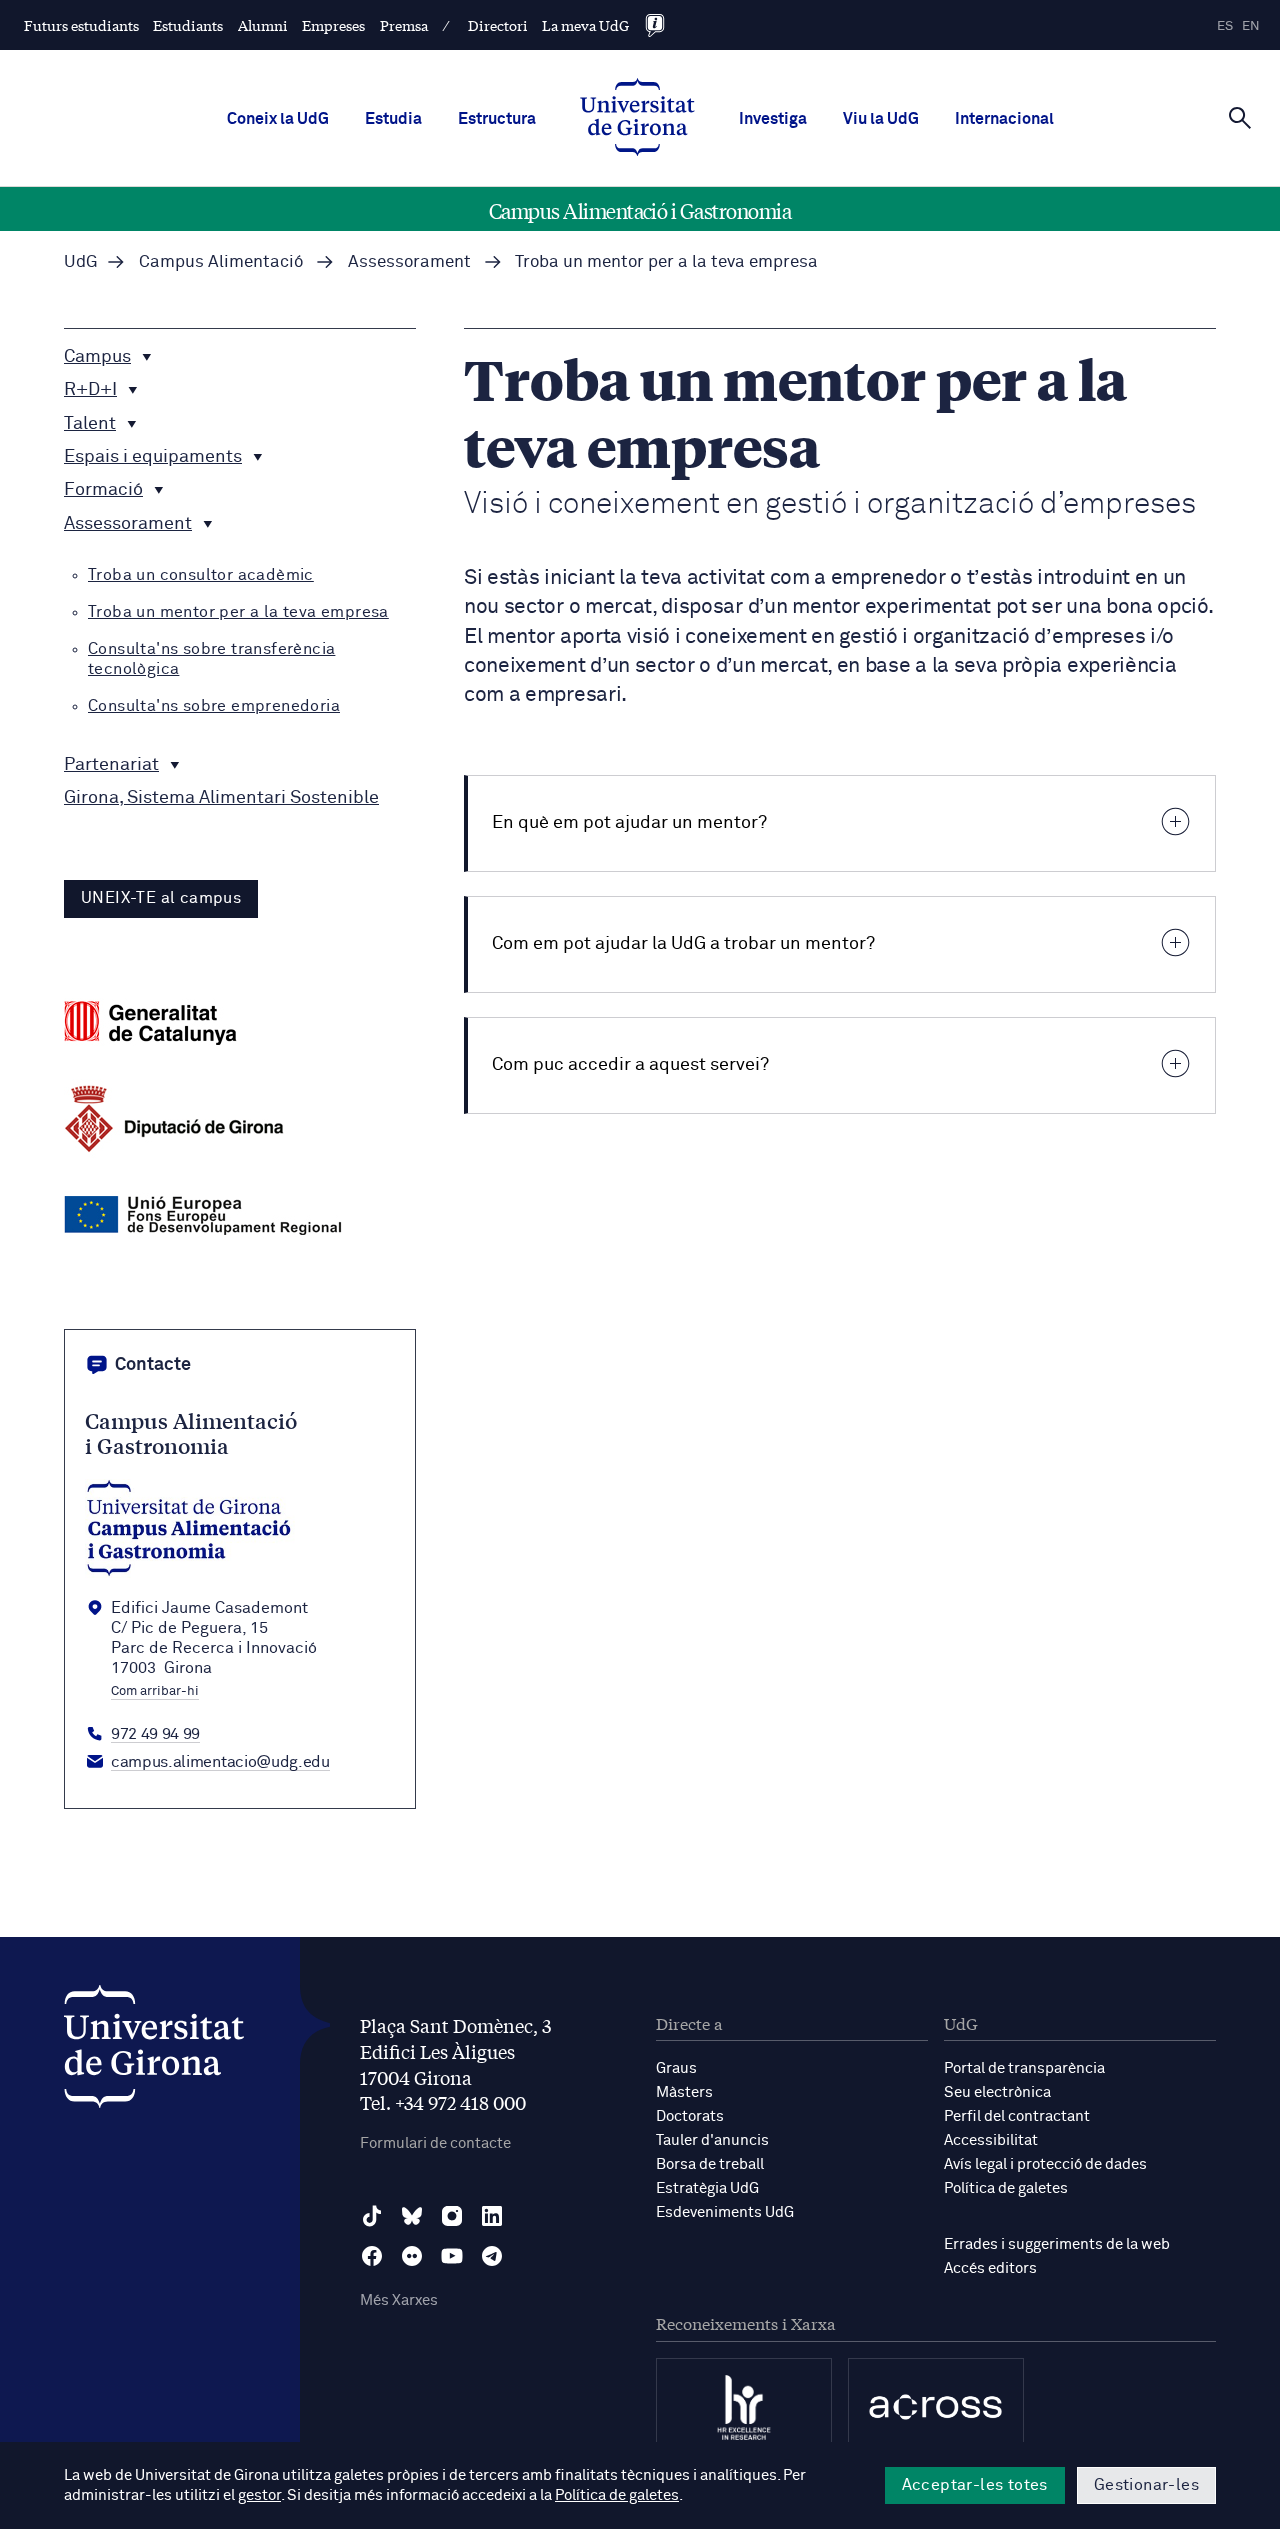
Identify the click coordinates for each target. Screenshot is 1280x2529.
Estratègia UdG (707, 2188)
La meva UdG (585, 25)
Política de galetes (1006, 2188)
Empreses (333, 25)
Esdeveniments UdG (725, 2212)
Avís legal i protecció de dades (1045, 2164)
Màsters (684, 2092)
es (1225, 26)
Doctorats (690, 2116)
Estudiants (188, 25)
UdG (81, 262)
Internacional (1004, 119)
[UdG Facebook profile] (372, 2256)
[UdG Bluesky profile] (412, 2216)
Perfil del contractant (1017, 2116)
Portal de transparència (1024, 2068)
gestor (259, 2495)
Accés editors (990, 2268)
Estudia (393, 119)
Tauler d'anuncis (712, 2140)
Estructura (497, 119)
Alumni (263, 25)
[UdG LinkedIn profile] (492, 2216)
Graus (676, 2068)
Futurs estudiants (81, 25)
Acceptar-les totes (975, 2485)
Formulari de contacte (435, 2143)
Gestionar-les (1146, 2485)
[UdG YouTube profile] (452, 2256)
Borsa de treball (710, 2164)
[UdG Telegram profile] (492, 2256)
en (1251, 26)
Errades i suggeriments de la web (1057, 2244)
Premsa (404, 25)
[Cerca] (1240, 117)
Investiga (773, 119)
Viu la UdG (881, 119)
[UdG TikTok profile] (372, 2216)
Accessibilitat (991, 2140)
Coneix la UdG (278, 119)
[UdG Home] (637, 119)
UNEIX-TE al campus (161, 898)
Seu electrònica (997, 2092)
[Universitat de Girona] (154, 2051)
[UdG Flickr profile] (412, 2256)
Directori (498, 25)
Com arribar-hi (155, 1692)
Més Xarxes (399, 2300)
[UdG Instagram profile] (452, 2216)
